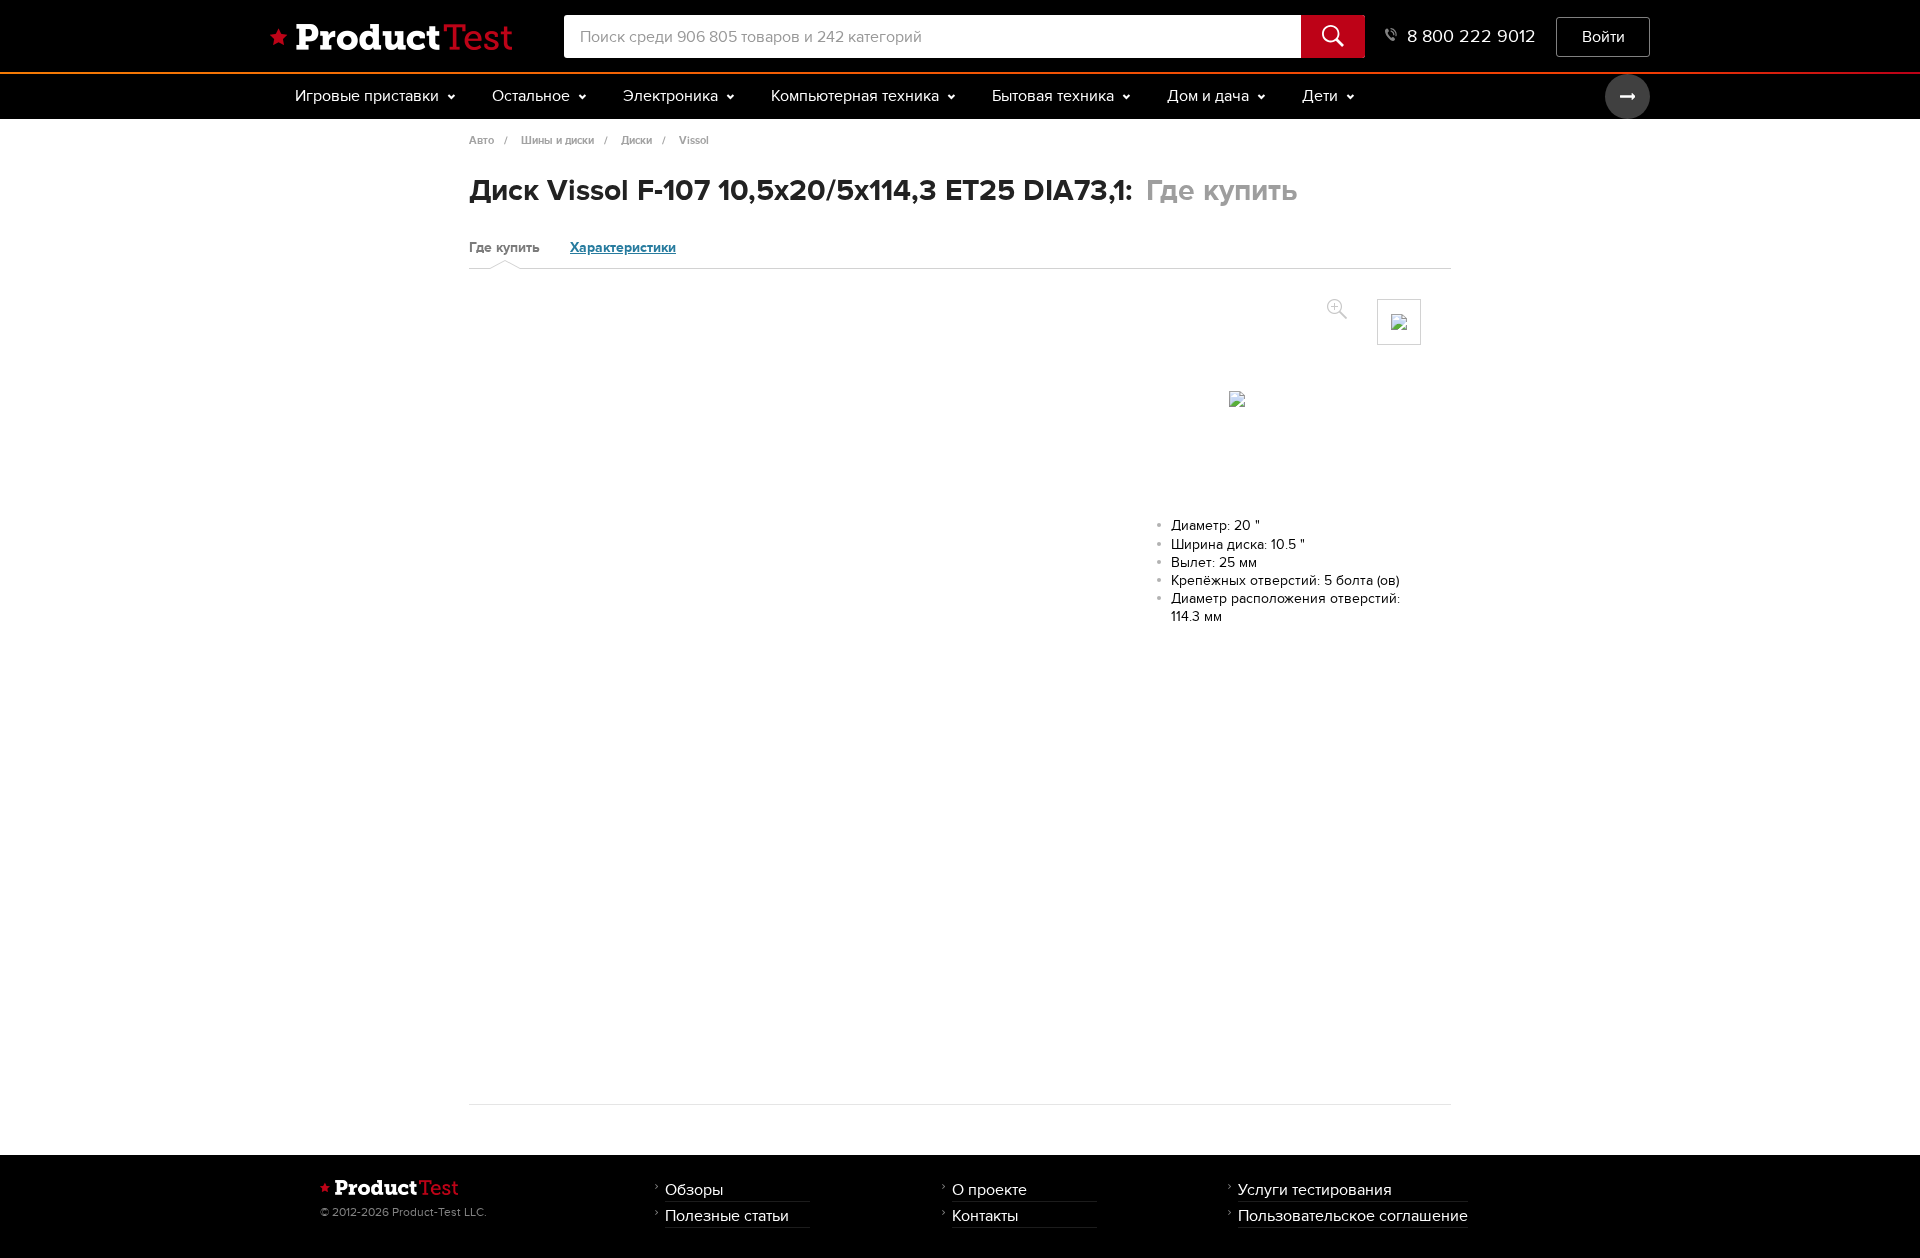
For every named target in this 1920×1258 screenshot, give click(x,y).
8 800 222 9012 (1471, 36)
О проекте (989, 1189)
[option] (1399, 322)
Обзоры (694, 1189)
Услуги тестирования (1315, 1189)
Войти (1603, 36)
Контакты (985, 1215)
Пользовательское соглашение (1353, 1215)
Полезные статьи (727, 1215)
